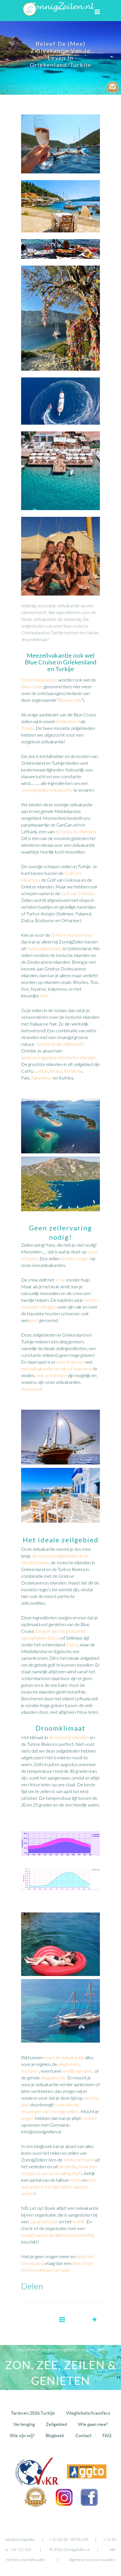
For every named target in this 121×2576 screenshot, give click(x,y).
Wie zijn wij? (22, 2435)
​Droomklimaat (60, 1728)
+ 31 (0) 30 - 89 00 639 (69, 2539)
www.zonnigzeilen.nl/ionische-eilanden (59, 1057)
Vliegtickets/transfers (88, 2413)
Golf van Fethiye (77, 893)
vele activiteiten (51, 1375)
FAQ (107, 2435)
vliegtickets (69, 2064)
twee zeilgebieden (45, 948)
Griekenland (68, 721)
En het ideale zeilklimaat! (60, 1044)
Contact (83, 2435)
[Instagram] (64, 2504)
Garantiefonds (44, 2221)
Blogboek (55, 2435)
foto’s (76, 2180)
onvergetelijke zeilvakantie (47, 790)
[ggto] (87, 2477)
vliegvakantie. (54, 2078)
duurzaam (31, 1389)
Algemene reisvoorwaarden (92, 2560)
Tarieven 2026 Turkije (33, 2413)
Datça (72, 1644)
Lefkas (42, 1071)
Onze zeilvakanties (39, 680)
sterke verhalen (79, 2160)
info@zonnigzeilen (20, 2539)
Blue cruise (32, 686)
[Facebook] (89, 2504)
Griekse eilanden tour (72, 935)
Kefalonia (73, 1071)
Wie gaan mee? (93, 2424)
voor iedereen (70, 1362)
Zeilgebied (56, 2424)
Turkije (28, 728)
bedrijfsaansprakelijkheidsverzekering (58, 2235)
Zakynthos (42, 1078)
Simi (44, 996)
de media (68, 2166)
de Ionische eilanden (75, 831)
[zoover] (36, 2506)
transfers (30, 2071)
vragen (28, 2118)
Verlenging (24, 2424)
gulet (33, 1320)
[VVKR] (37, 2484)
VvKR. (79, 2221)
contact (89, 2118)
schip (60, 1280)
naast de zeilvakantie (64, 2057)
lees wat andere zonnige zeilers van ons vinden (59, 2187)
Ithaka (56, 1071)
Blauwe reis (70, 700)
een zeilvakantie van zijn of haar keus (57, 1369)
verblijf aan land (77, 2071)
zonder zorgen (75, 1258)
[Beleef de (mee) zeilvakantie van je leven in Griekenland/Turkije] (60, 236)
